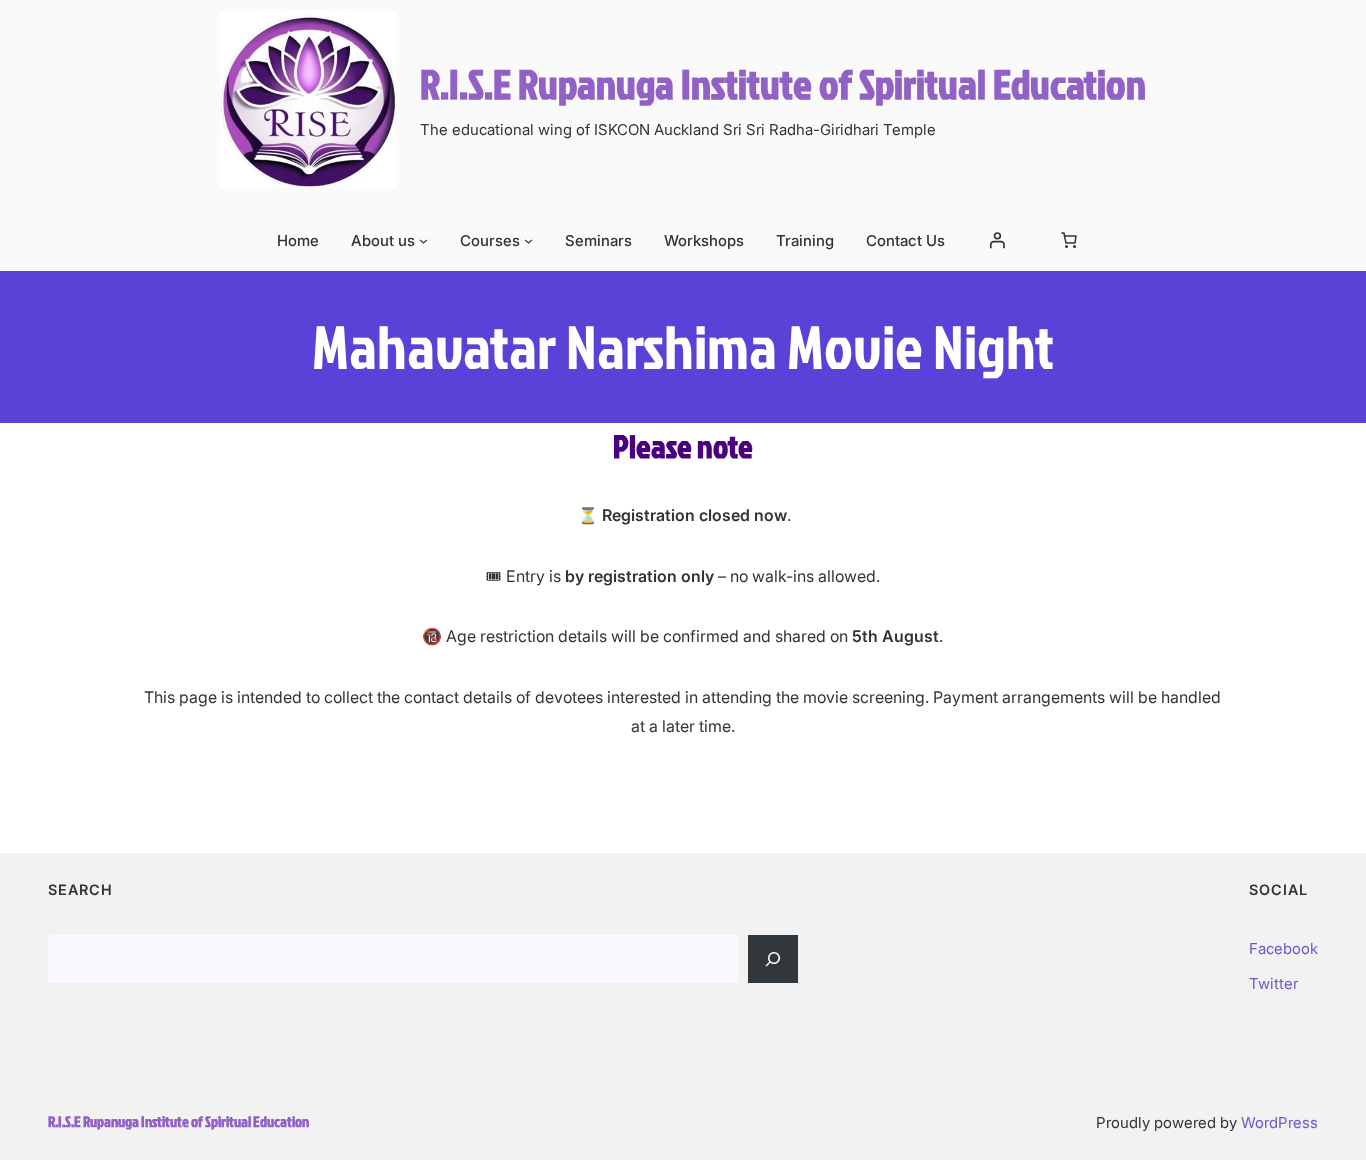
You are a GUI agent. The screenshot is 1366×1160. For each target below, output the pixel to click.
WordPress (1279, 1122)
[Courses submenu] (528, 240)
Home (298, 240)
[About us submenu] (423, 240)
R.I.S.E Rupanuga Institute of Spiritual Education (783, 83)
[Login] (997, 240)
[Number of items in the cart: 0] (1069, 240)
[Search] (773, 959)
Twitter (1273, 983)
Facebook (1283, 948)
